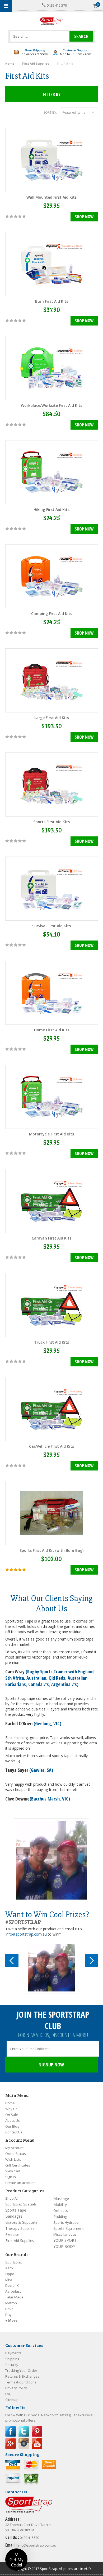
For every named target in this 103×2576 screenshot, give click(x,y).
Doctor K (12, 2285)
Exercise (12, 2234)
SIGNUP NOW (51, 2065)
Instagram (24, 2444)
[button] (16, 2560)
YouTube (37, 2444)
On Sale (12, 2115)
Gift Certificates (18, 2165)
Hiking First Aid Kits (51, 509)
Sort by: (50, 112)
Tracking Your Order (21, 2370)
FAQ (8, 2394)
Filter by (52, 94)
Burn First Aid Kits (52, 301)
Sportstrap (14, 2262)
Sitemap (12, 2400)
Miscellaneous (65, 2234)
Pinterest (37, 2431)
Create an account (20, 2183)
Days (9, 2315)
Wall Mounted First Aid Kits (51, 197)
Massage (61, 2198)
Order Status (16, 2154)
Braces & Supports (21, 2222)
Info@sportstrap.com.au (26, 1934)
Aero (9, 2268)
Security (12, 2365)
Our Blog (12, 2126)
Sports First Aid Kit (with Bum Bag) (51, 1550)
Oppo (10, 2274)
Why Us (11, 2109)
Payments (13, 2353)
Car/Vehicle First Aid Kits (51, 1446)
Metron (11, 2303)
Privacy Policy (16, 2388)
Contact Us (14, 2132)
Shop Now (84, 217)
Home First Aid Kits (52, 1030)
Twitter (24, 2431)
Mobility (60, 2205)
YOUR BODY (64, 2246)
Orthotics (61, 2210)
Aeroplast (13, 2291)
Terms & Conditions (21, 2382)
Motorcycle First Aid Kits (51, 1134)
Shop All (12, 2198)
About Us (13, 2120)
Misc (9, 2280)
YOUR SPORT (65, 2240)
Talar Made (14, 2297)
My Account (14, 2148)
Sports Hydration (67, 2222)
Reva (9, 2309)
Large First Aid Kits (52, 718)
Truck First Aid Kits (51, 1342)
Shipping (12, 2359)
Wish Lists (13, 2159)
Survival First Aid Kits (51, 926)
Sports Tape (16, 2210)
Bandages (14, 2216)
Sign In (11, 2177)
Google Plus (11, 2444)
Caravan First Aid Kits (51, 1238)
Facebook (11, 2431)
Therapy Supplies (20, 2228)
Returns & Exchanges (22, 2376)
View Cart (13, 2171)
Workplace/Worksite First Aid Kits (51, 405)
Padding (60, 2216)
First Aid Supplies (20, 2241)
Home (10, 2103)
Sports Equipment (69, 2228)
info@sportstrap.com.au (37, 2545)
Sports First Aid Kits (51, 822)
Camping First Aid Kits (52, 614)
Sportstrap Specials (21, 2204)
